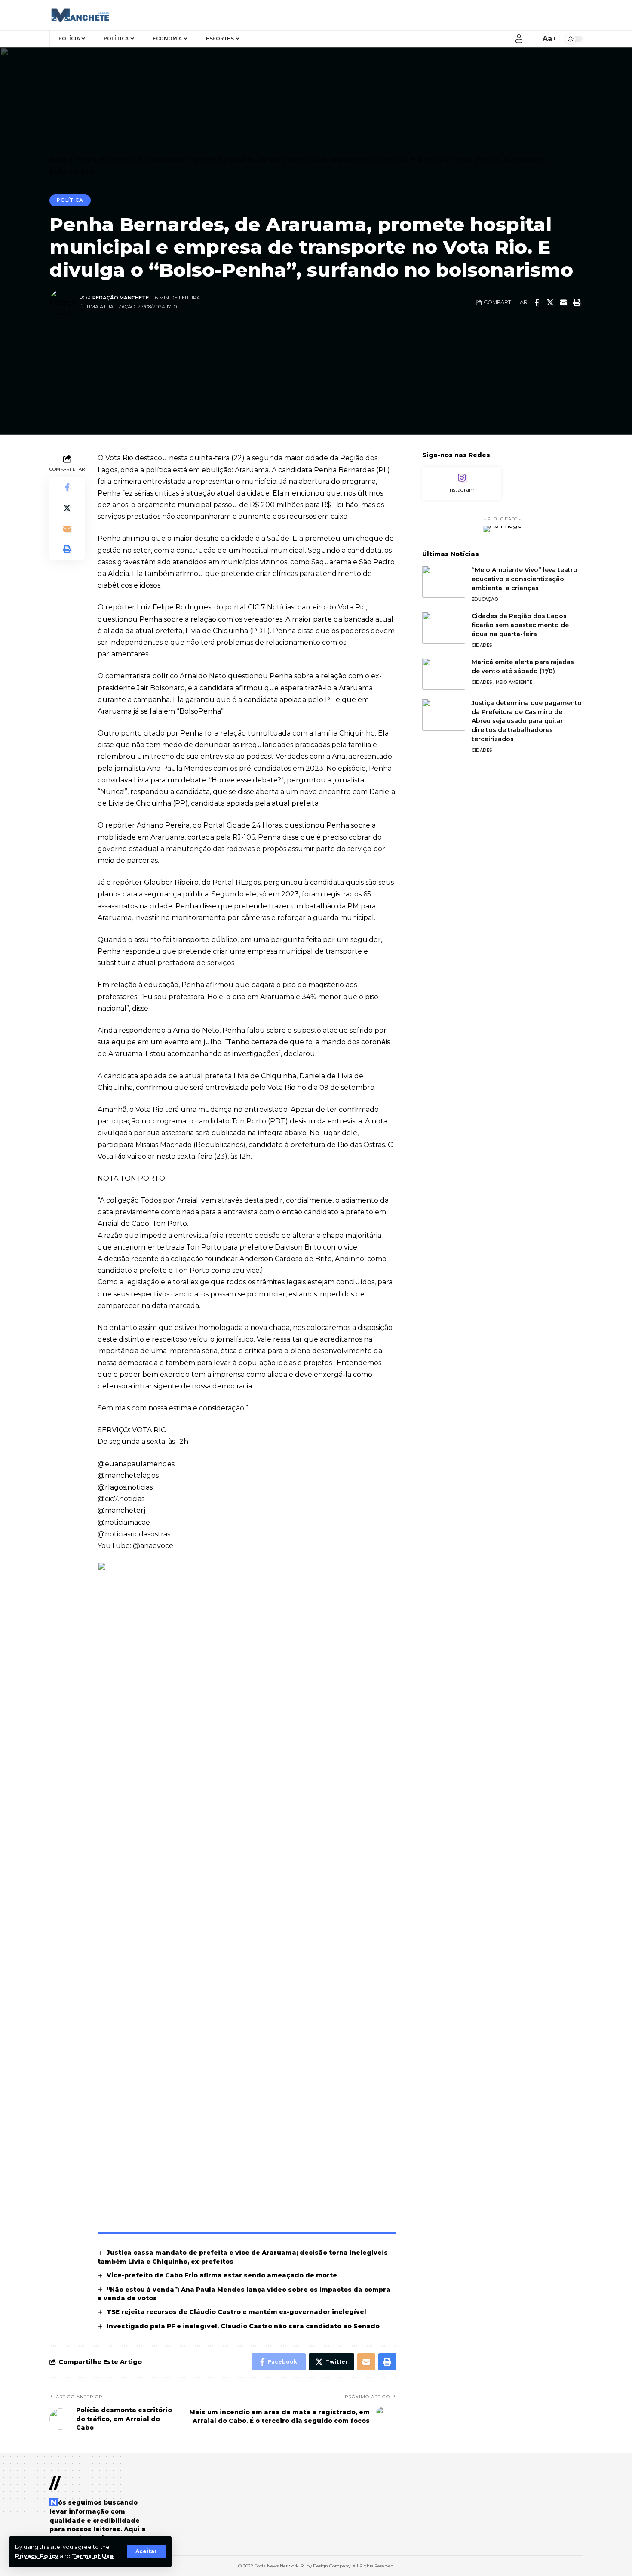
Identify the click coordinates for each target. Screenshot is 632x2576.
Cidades (482, 645)
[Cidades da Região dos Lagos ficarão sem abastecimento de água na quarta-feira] (444, 628)
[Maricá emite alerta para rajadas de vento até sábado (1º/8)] (444, 674)
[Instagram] (462, 483)
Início (59, 160)
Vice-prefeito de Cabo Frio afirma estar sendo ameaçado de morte (222, 2275)
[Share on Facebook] (537, 302)
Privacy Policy (37, 2556)
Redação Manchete (121, 298)
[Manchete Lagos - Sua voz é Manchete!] (79, 15)
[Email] (563, 302)
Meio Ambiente (514, 682)
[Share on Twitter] (550, 302)
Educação (485, 599)
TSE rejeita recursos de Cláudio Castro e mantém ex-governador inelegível (236, 2312)
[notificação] (532, 39)
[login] (519, 39)
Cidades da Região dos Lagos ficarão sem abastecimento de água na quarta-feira (520, 625)
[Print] (577, 302)
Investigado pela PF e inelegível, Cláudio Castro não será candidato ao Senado (243, 2326)
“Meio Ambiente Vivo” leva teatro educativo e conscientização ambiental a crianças (525, 579)
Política (70, 200)
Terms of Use (93, 2556)
